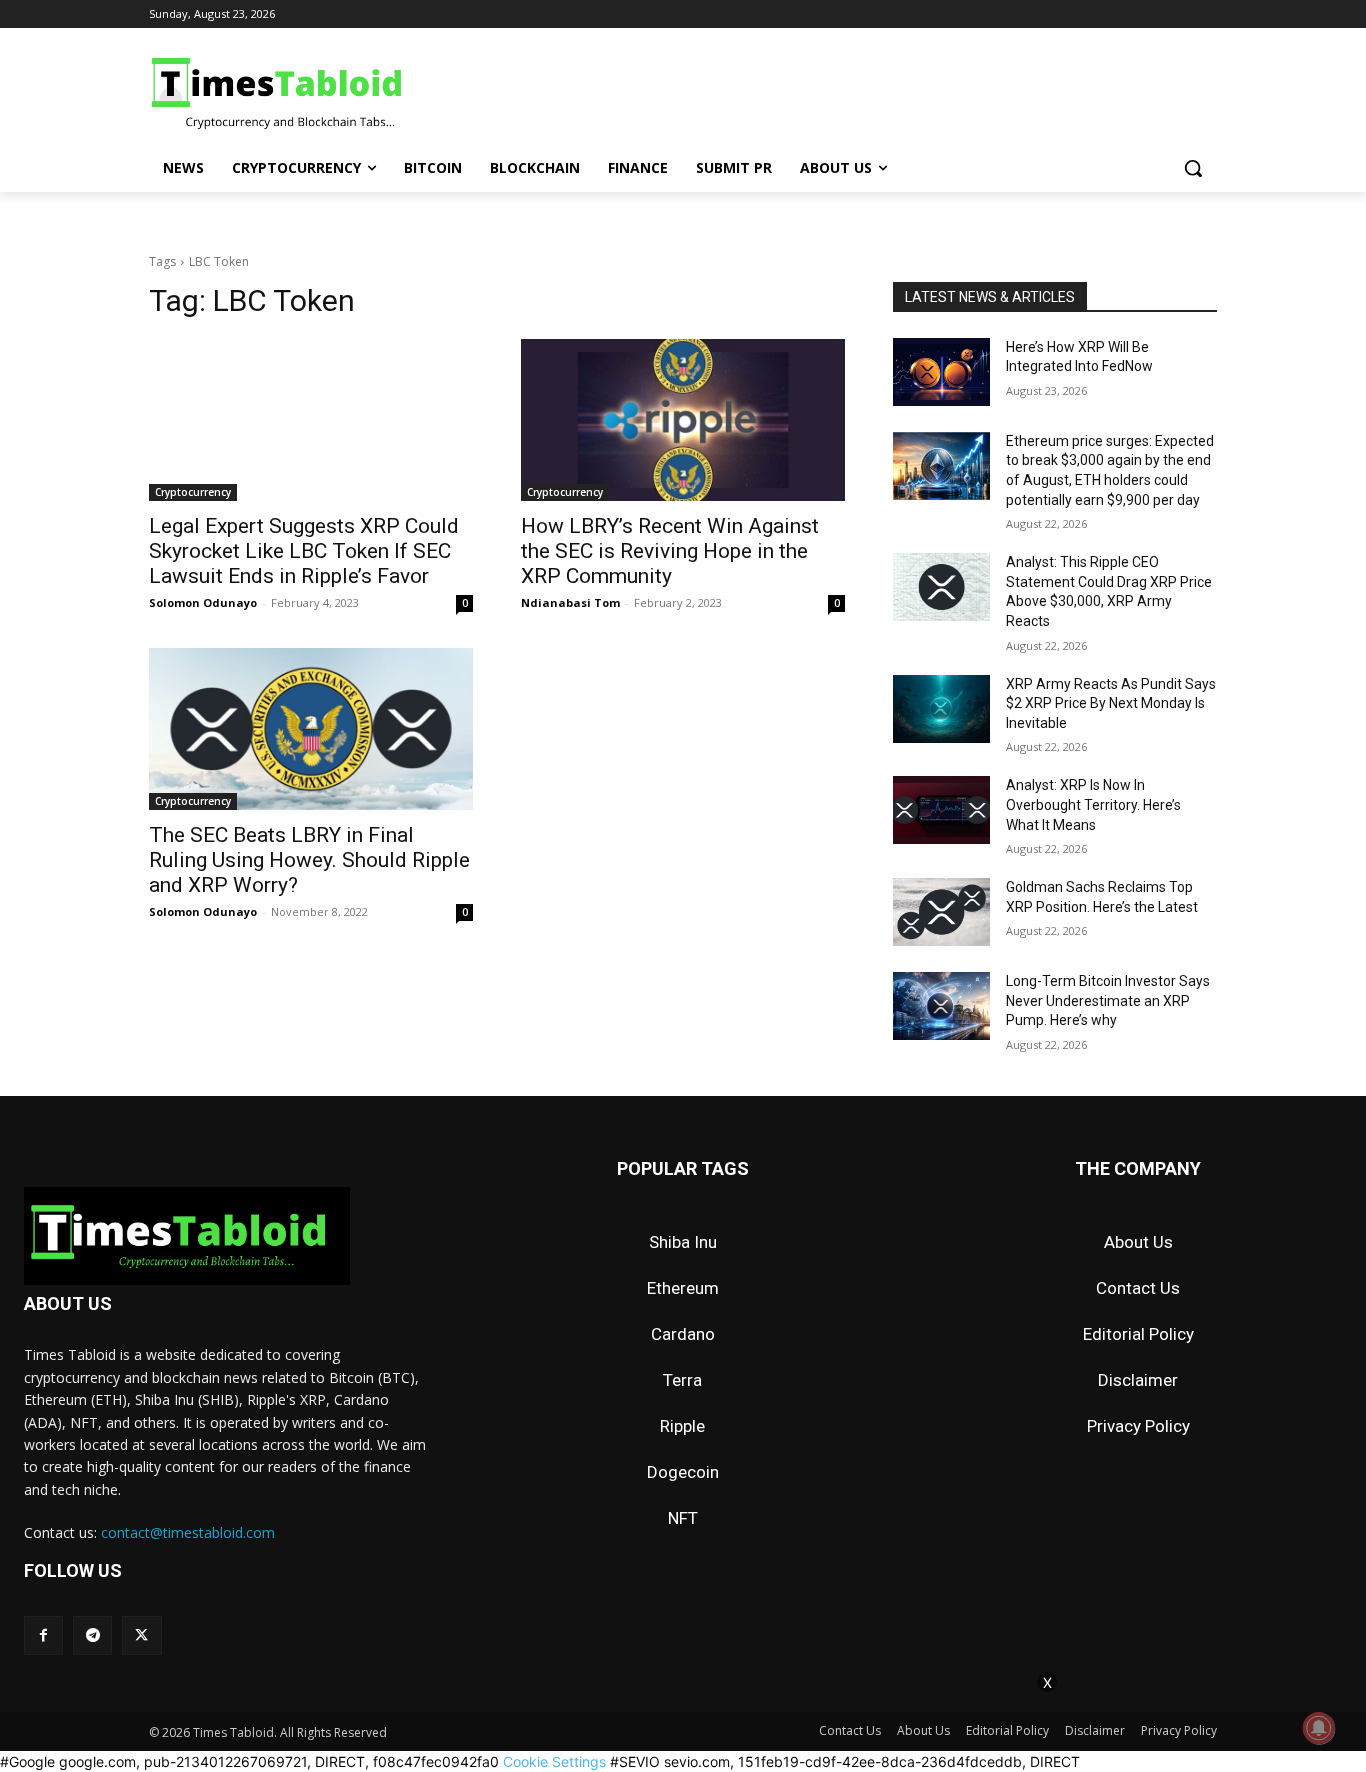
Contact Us (1138, 1288)
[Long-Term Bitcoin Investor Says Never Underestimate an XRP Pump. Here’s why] (941, 1006)
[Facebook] (43, 1635)
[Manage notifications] (1319, 1728)
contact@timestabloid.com (188, 1532)
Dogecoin (683, 1472)
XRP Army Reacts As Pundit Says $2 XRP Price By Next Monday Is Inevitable (1111, 703)
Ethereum (683, 1288)
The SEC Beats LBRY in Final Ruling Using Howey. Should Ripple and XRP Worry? (309, 860)
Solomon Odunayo (203, 602)
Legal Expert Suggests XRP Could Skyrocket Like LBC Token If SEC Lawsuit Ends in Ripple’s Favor (304, 551)
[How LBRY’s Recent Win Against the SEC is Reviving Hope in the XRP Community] (683, 420)
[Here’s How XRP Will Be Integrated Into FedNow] (941, 372)
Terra (682, 1380)
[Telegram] (92, 1635)
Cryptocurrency (193, 492)
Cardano (683, 1334)
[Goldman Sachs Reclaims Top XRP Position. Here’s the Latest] (941, 912)
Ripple (682, 1426)
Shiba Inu (683, 1242)
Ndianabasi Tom (570, 602)
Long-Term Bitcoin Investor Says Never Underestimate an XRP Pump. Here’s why (1108, 1000)
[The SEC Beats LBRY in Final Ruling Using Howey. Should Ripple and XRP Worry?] (311, 729)
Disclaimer (1138, 1380)
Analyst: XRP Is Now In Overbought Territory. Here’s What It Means (1093, 804)
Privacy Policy (1138, 1426)
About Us (1138, 1242)
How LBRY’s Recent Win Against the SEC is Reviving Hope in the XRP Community (670, 551)
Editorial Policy (1138, 1334)
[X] (141, 1635)
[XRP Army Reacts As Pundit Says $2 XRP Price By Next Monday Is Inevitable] (941, 709)
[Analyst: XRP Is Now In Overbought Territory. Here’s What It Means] (941, 810)
